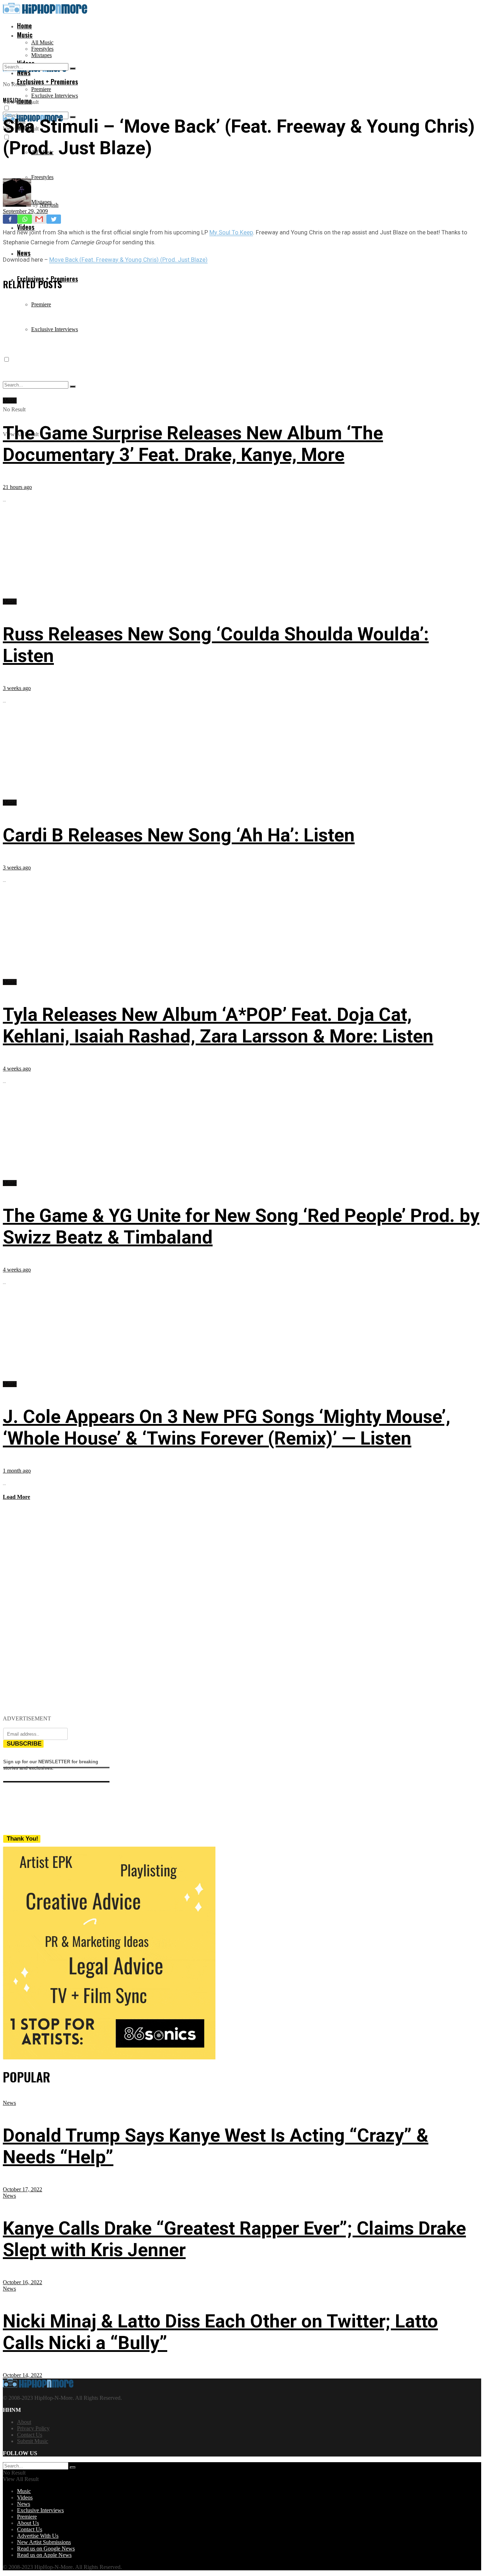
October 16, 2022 (22, 2282)
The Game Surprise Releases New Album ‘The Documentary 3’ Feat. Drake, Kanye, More (193, 444)
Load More (16, 1497)
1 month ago (17, 1471)
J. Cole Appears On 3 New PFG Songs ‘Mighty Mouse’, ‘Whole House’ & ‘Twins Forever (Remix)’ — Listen (227, 1428)
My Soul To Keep (231, 232)
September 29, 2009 (25, 211)
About (24, 2422)
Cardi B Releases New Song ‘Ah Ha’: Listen (179, 835)
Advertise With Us (38, 2536)
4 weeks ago (17, 1069)
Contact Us (30, 2435)
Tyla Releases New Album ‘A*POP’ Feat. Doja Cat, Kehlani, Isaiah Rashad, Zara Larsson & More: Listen (218, 1025)
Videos (25, 2497)
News (24, 253)
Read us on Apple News (44, 2555)
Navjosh (49, 205)
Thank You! (22, 1839)
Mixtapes (41, 55)
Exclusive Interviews (55, 96)
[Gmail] (39, 219)
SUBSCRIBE (24, 1744)
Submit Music (33, 2441)
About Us (28, 2523)
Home (24, 26)
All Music (42, 42)
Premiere (41, 89)
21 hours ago (17, 487)
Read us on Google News (46, 2549)
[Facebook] (10, 219)
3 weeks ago (17, 688)
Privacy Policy (33, 2428)
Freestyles (42, 49)
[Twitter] (54, 219)
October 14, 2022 (22, 2375)
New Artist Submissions (44, 2542)
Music (25, 35)
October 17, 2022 (22, 2189)
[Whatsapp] (25, 219)
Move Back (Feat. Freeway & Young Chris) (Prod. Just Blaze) (128, 260)
